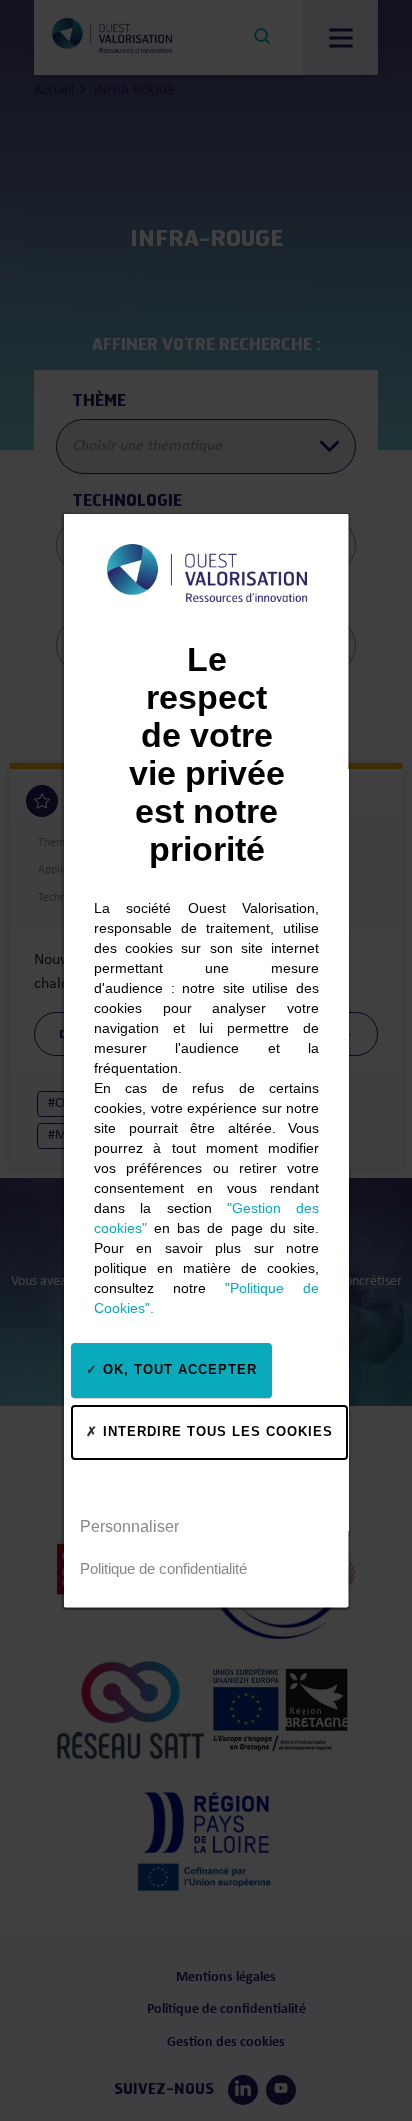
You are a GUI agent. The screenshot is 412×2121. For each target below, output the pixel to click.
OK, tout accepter (177, 1369)
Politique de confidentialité (163, 1568)
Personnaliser (129, 1526)
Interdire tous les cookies (215, 1431)
